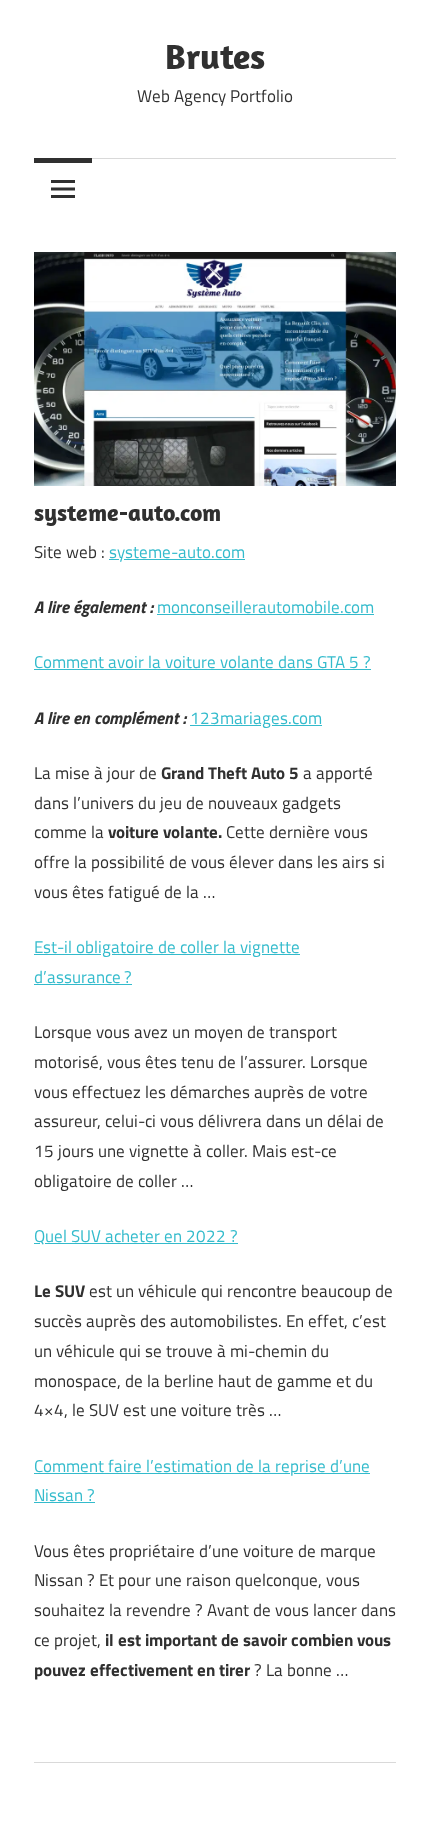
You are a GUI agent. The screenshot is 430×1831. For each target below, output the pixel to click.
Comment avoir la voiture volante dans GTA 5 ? (202, 662)
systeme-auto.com (177, 552)
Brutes (215, 55)
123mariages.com (256, 718)
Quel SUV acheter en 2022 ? (136, 1236)
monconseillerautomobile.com (265, 607)
